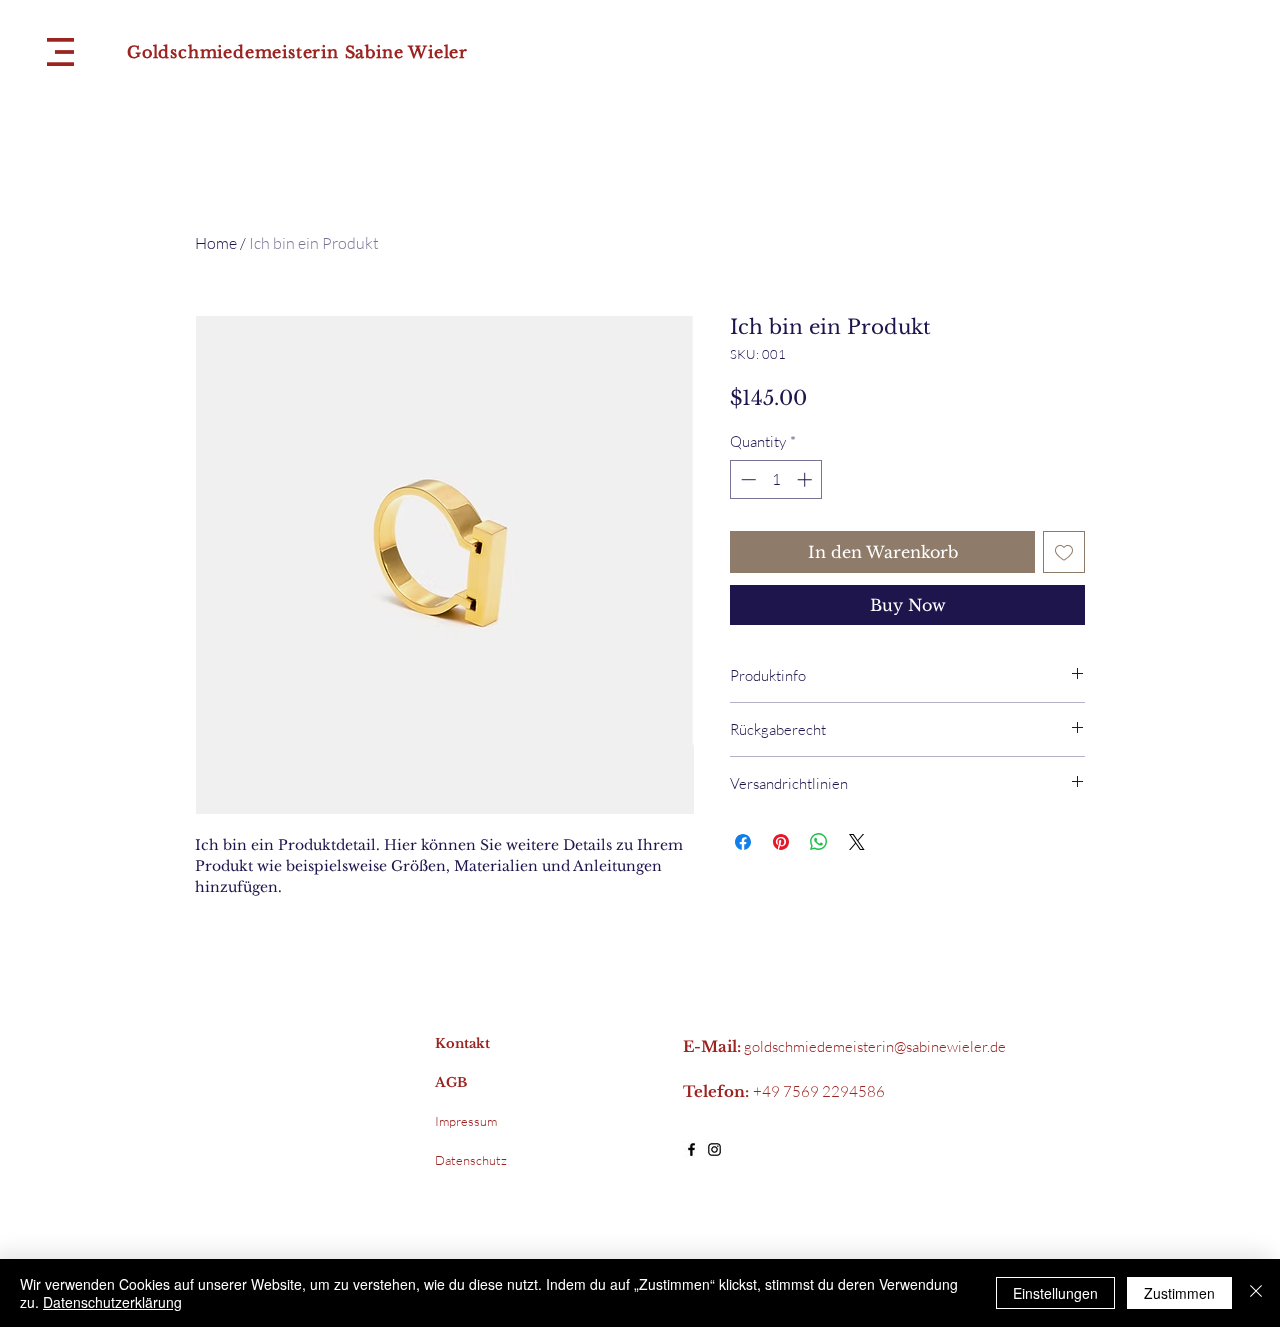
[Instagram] (714, 1149)
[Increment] (806, 479)
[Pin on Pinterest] (781, 842)
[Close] (1256, 1293)
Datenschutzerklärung (112, 1302)
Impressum (466, 1121)
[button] (60, 52)
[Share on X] (857, 842)
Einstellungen (1055, 1293)
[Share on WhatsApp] (819, 842)
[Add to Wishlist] (1064, 552)
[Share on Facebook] (743, 842)
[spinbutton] (776, 479)
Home (216, 243)
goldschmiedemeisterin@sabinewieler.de (875, 1046)
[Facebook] (691, 1149)
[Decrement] (746, 479)
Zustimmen (1179, 1293)
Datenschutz (471, 1160)
